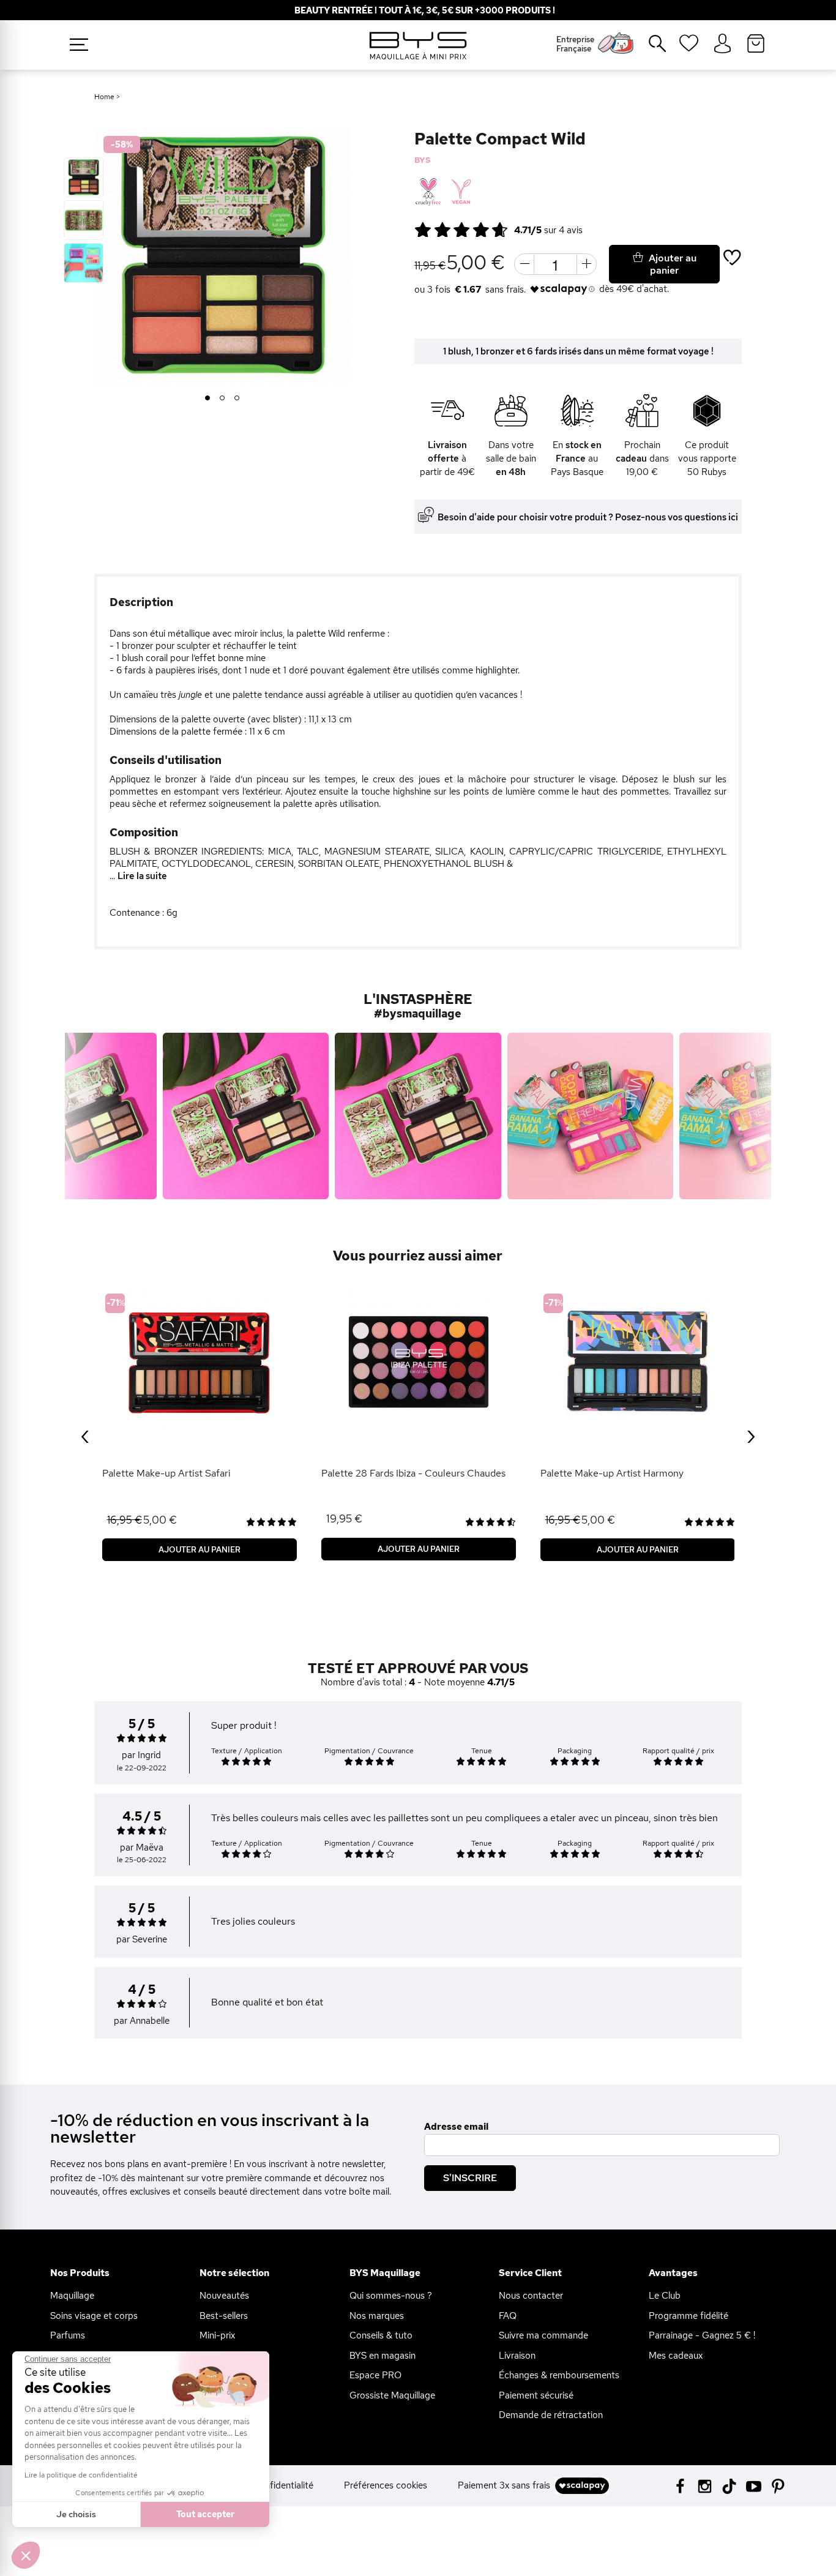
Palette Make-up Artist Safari (166, 1473)
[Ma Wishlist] (689, 47)
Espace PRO (375, 2375)
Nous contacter (531, 2296)
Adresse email (456, 2127)
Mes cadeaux (676, 2356)
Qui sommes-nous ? (391, 2296)
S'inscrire (470, 2178)
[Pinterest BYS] (778, 2485)
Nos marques (377, 2316)
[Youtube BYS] (754, 2485)
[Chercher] (649, 48)
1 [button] (208, 399)
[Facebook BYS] (680, 2485)
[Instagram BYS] (705, 2485)
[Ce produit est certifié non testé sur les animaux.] (428, 192)
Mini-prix (217, 2335)
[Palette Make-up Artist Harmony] (638, 1362)
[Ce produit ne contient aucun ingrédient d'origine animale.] (460, 192)
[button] (26, 2555)
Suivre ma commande (543, 2335)
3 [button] (237, 399)
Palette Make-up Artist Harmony (612, 1473)
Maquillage (72, 2296)
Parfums (68, 2335)
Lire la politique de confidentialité (81, 2475)
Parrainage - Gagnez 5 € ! (702, 2335)
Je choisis (76, 2514)
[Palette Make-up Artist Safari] (200, 1362)
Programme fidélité (689, 2316)
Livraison (517, 2356)
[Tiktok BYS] (729, 2486)
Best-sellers (224, 2316)
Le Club (665, 2296)
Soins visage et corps (94, 2316)
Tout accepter (205, 2514)
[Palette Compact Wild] (84, 177)
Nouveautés (224, 2296)
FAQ (508, 2316)
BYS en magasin (383, 2356)
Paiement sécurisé (536, 2395)
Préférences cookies (386, 2485)
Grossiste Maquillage (392, 2395)
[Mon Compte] (722, 44)
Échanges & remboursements (559, 2375)
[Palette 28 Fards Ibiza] (419, 1362)
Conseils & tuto (381, 2335)
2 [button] (222, 399)
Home (104, 97)
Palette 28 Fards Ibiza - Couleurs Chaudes (413, 1473)
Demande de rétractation (551, 2415)
